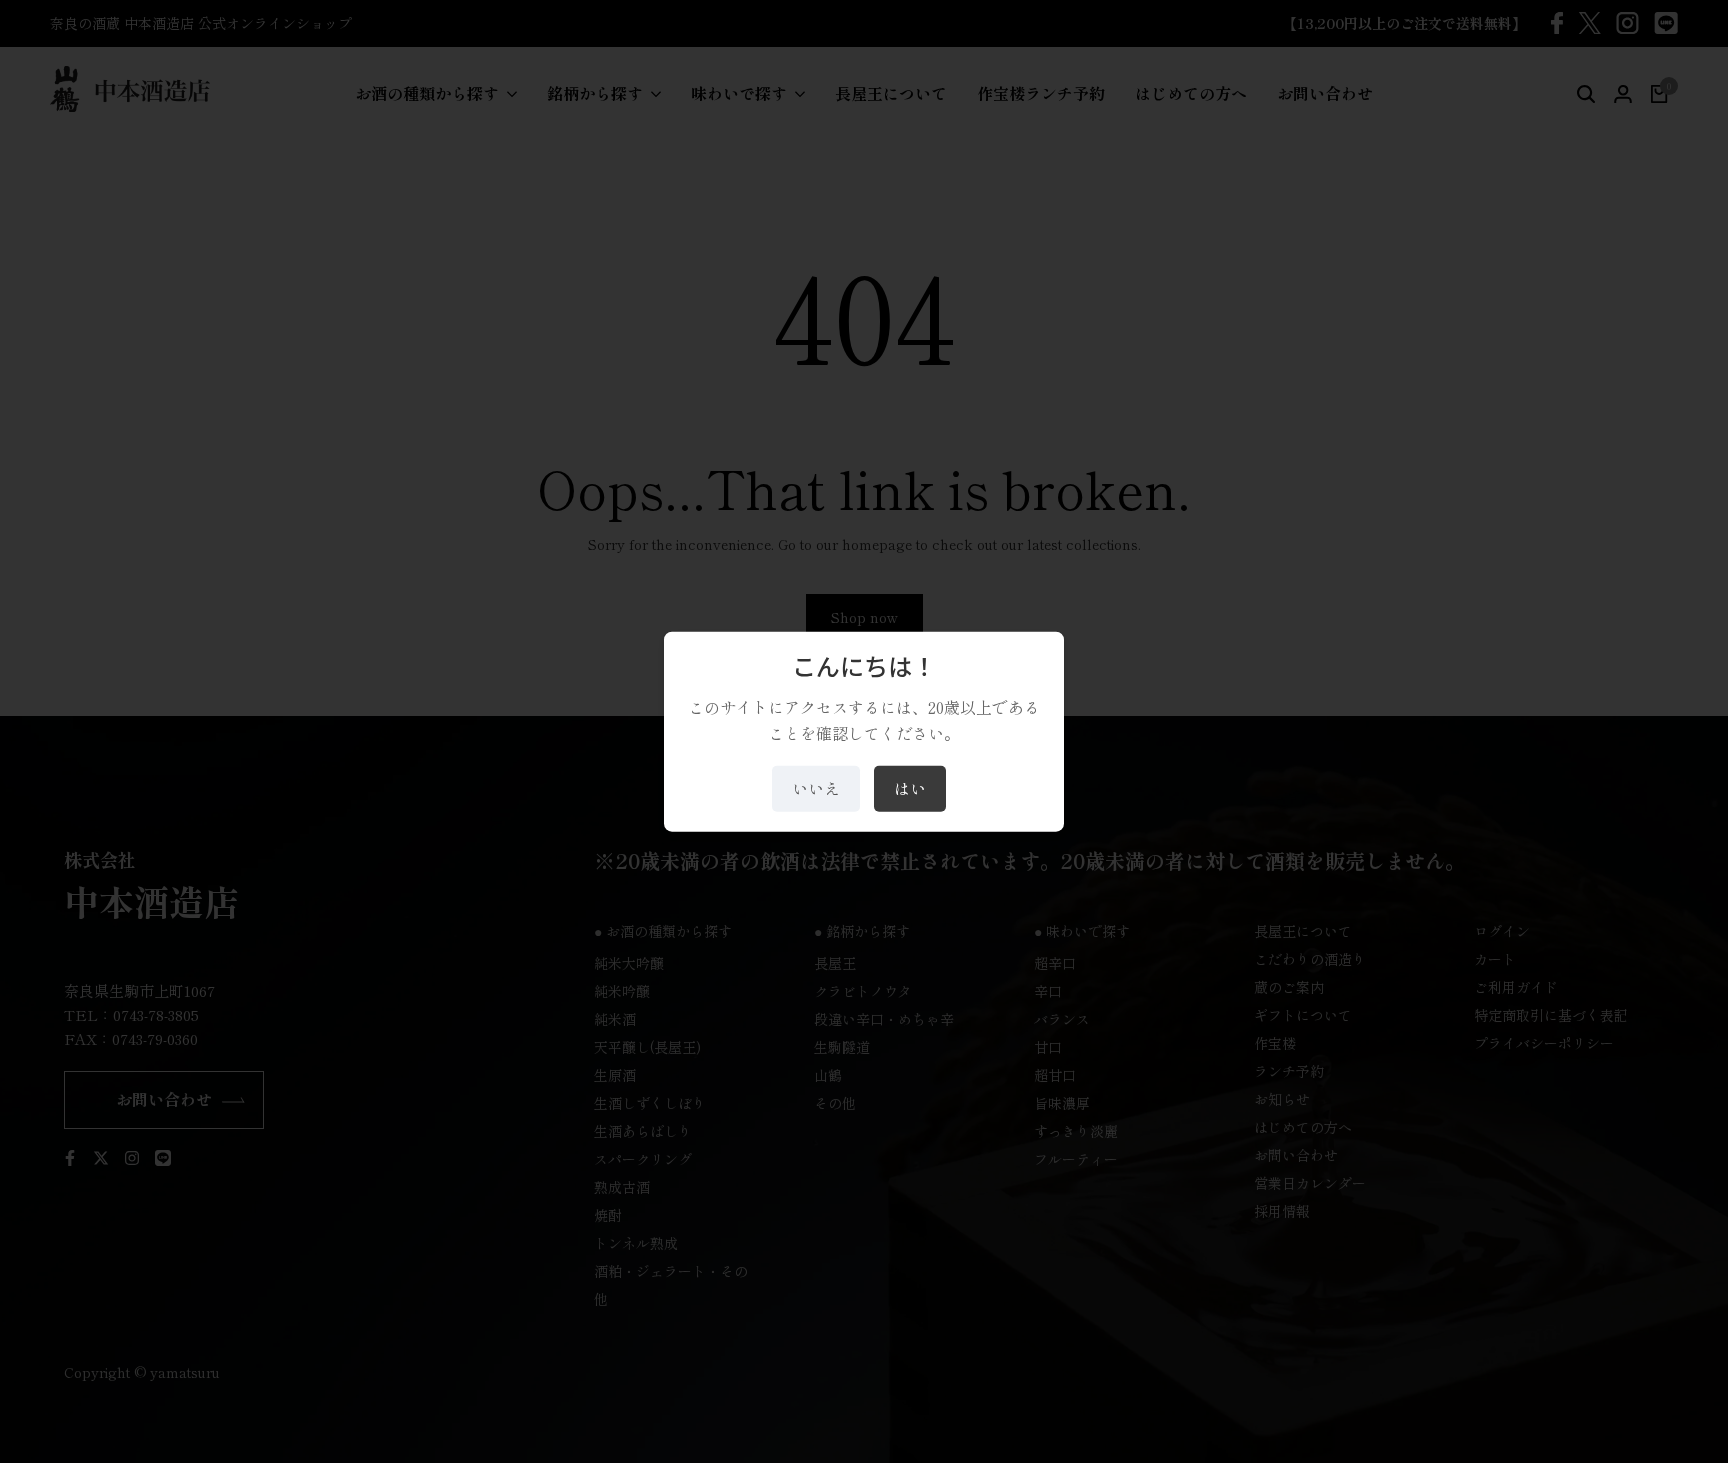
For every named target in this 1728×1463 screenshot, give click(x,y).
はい (910, 788)
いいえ (816, 788)
